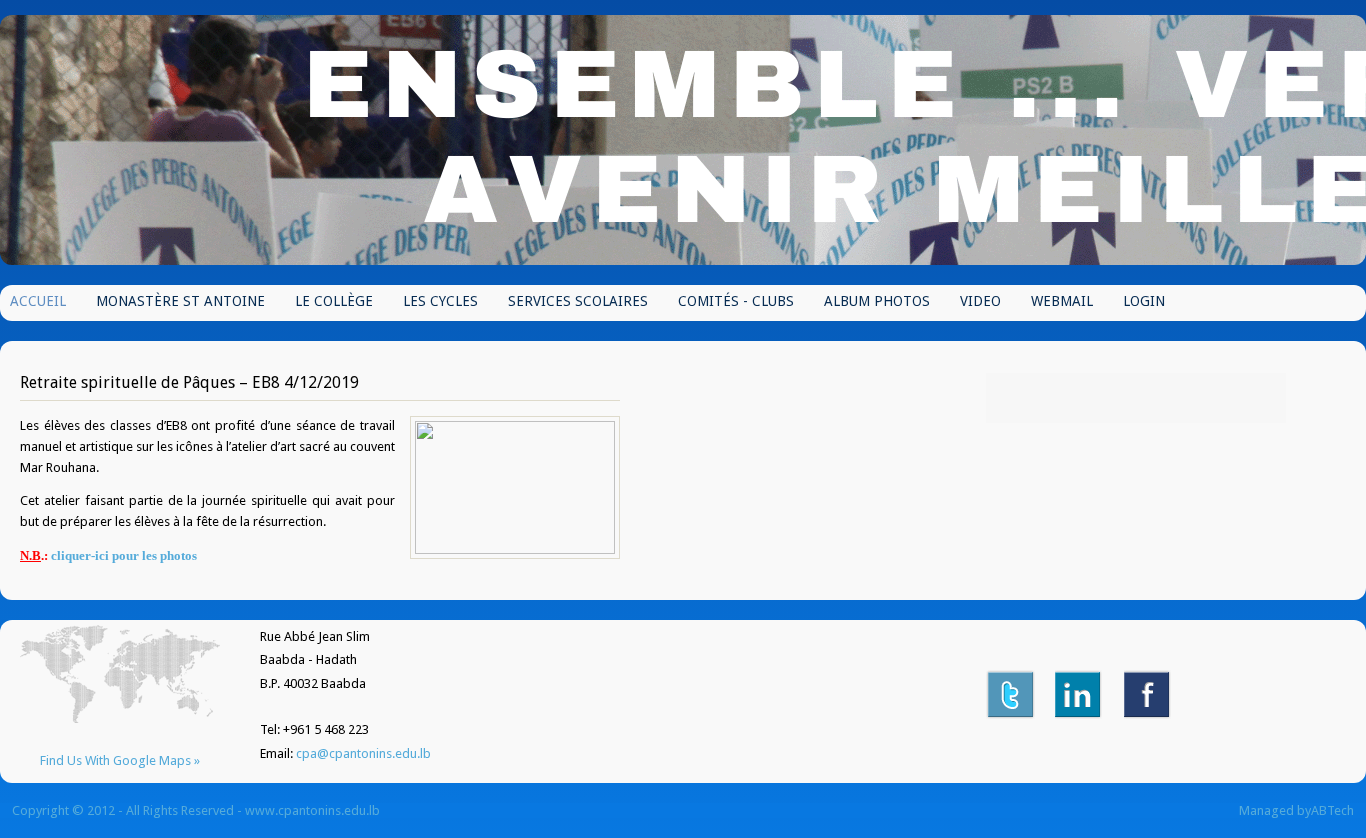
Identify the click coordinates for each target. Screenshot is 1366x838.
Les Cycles (440, 301)
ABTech (1332, 810)
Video (980, 301)
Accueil (38, 301)
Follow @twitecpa (1010, 694)
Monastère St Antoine (180, 301)
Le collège (334, 301)
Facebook (1148, 694)
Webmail (1062, 301)
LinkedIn (1079, 694)
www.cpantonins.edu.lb (312, 810)
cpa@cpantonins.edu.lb (363, 753)
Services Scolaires (578, 301)
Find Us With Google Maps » (120, 760)
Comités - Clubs (736, 301)
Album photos (877, 301)
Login (1144, 301)
